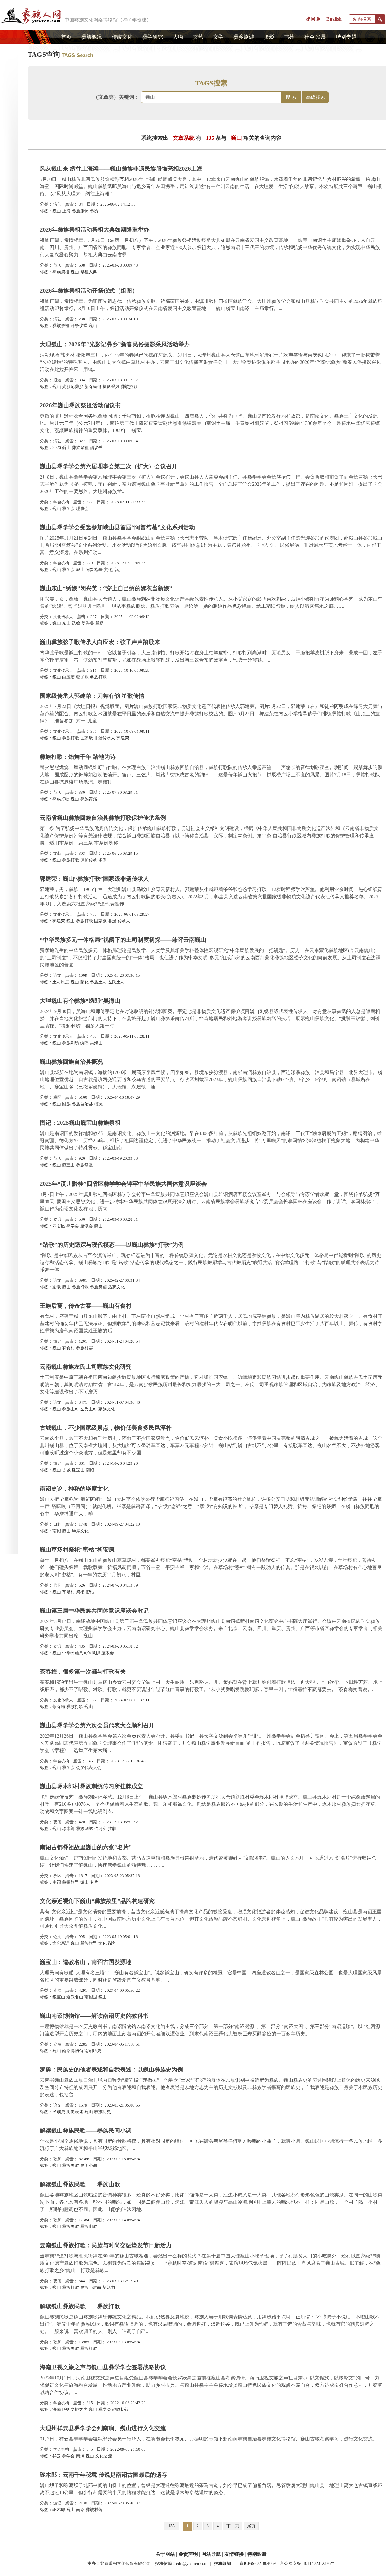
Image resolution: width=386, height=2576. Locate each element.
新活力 (109, 2288)
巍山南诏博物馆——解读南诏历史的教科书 (94, 2016)
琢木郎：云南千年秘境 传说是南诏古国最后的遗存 (104, 2475)
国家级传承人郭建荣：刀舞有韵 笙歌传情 (92, 696)
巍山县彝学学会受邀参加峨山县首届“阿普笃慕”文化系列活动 (117, 527)
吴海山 (96, 1043)
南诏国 (91, 1997)
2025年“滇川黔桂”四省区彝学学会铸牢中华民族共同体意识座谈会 (123, 1184)
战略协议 (121, 2409)
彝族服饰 (80, 211)
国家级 (87, 738)
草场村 (68, 1592)
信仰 (57, 1585)
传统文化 (122, 37)
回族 (66, 1104)
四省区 (59, 1226)
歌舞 (57, 2159)
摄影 (269, 37)
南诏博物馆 (73, 2051)
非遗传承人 (105, 738)
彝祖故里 (71, 1882)
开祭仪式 (79, 326)
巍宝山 (68, 1165)
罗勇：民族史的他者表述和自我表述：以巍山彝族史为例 (111, 2070)
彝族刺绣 (71, 1043)
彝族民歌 (71, 2166)
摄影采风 (111, 387)
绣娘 (76, 623)
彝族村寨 (84, 1348)
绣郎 (84, 1043)
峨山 (80, 570)
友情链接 (234, 2554)
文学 (218, 37)
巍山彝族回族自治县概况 (71, 1062)
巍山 (57, 211)
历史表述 (75, 2112)
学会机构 (61, 502)
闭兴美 (88, 623)
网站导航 (211, 2554)
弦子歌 (82, 677)
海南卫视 (61, 2409)
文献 (57, 853)
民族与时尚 (91, 2288)
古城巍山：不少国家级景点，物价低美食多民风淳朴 (106, 1428)
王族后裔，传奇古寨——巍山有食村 (86, 1306)
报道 (57, 380)
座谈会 (87, 1226)
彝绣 (94, 211)
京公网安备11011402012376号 (307, 2563)
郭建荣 (123, 738)
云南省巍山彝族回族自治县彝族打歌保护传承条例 (103, 818)
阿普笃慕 (94, 570)
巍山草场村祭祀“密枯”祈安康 (77, 1550)
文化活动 (112, 570)
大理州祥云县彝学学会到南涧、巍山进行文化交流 (103, 2428)
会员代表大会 (89, 1768)
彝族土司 (98, 982)
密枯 (90, 1592)
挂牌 (112, 1829)
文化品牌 (107, 1943)
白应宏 (68, 677)
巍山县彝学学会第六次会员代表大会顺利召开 (97, 1725)
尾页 (251, 2526)
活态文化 (116, 1287)
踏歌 (57, 1287)
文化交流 (104, 2456)
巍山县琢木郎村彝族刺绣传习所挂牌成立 (91, 1786)
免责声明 (188, 2554)
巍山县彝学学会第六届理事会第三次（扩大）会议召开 (109, 466)
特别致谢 (257, 2554)
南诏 (90, 1470)
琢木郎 (68, 1829)
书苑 (289, 37)
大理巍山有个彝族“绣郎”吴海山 (80, 1001)
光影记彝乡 (73, 387)
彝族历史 (103, 2112)
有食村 (68, 1348)
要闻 (57, 1822)
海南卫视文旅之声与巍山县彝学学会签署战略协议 (103, 2367)
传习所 (100, 1829)
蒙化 (84, 982)
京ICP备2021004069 (258, 2563)
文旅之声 (79, 2409)
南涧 (80, 2456)
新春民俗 (93, 387)
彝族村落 (94, 2510)
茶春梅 (59, 1707)
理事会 (82, 509)
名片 (94, 1882)
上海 (66, 211)
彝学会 (68, 509)
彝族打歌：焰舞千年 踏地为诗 (78, 757)
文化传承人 (63, 617)
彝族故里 (89, 1943)
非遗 (112, 921)
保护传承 (89, 860)
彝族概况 (92, 37)
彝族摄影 (129, 387)
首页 (66, 37)
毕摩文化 (80, 1531)
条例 (103, 860)
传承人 (124, 921)
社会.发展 (315, 37)
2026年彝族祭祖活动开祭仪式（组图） (89, 291)
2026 (57, 448)
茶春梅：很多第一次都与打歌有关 (83, 1672)
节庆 (57, 265)
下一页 (233, 2526)
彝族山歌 (89, 2227)
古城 (66, 1470)
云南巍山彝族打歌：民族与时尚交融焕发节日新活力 (106, 2245)
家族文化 (107, 1409)
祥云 (57, 2456)
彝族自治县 (82, 1104)
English (334, 19)
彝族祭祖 (61, 272)
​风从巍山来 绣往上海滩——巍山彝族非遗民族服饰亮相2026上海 (121, 169)
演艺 (57, 204)
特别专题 (346, 37)
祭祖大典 (89, 272)
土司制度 (61, 982)
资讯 (57, 1219)
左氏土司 (116, 982)
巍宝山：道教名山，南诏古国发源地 (86, 1962)
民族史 (59, 2112)
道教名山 (75, 1997)
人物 (178, 37)
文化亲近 (61, 1943)
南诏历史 (93, 2051)
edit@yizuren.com (192, 2563)
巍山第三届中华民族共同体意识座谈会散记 (94, 1611)
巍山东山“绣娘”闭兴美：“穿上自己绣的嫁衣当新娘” (106, 588)
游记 (57, 1341)
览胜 (57, 1990)
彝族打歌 (98, 677)
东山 (66, 623)
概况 (98, 1104)
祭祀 (80, 1592)
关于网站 (165, 2554)
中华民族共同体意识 (81, 1653)
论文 (57, 975)
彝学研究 (153, 37)
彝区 (57, 1097)
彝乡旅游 (244, 37)
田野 (57, 1524)
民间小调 (89, 2166)
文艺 (198, 37)
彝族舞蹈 (89, 799)
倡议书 (96, 448)
